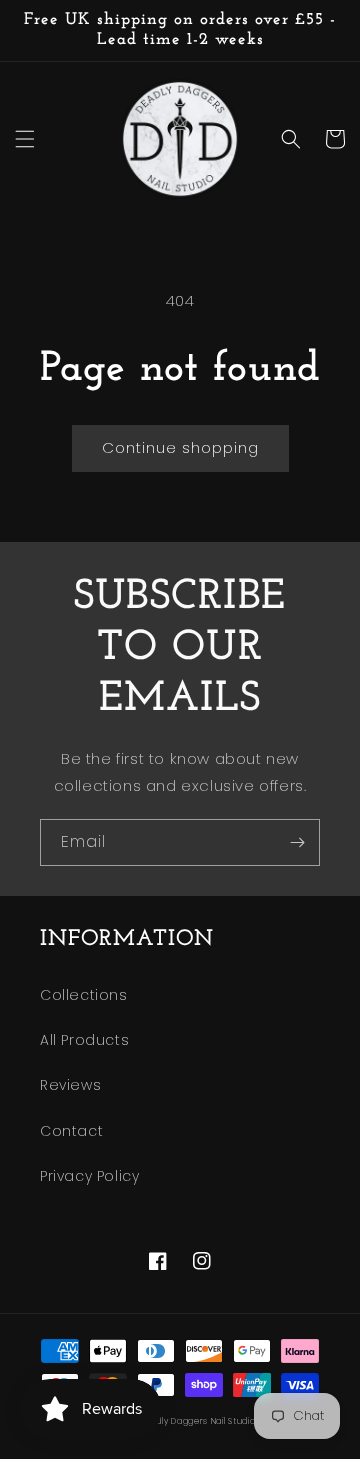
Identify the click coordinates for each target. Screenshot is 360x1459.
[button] (25, 139)
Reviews (70, 1085)
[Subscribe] (297, 842)
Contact (71, 1131)
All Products (84, 1040)
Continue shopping (180, 447)
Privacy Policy (89, 1176)
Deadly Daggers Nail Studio (197, 1421)
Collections (84, 995)
